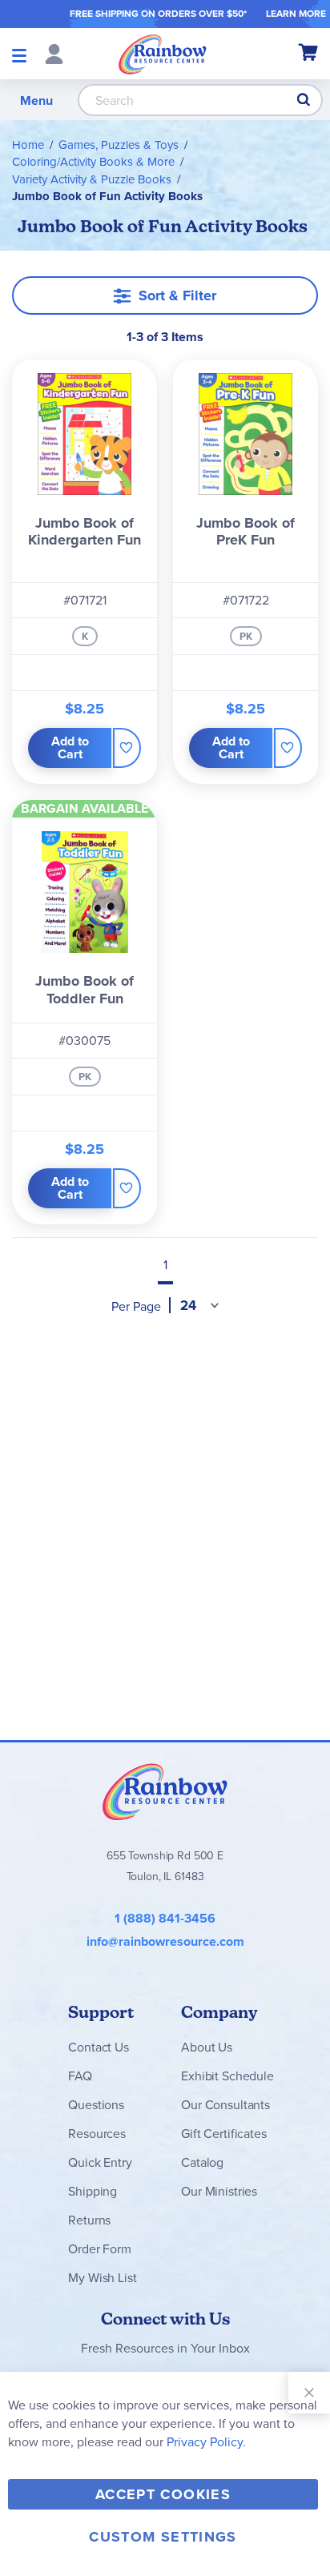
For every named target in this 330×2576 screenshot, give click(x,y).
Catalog (202, 2162)
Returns (89, 2220)
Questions (96, 2104)
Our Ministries (219, 2191)
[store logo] (163, 54)
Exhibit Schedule (227, 2076)
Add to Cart (70, 747)
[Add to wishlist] (127, 748)
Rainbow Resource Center (165, 1791)
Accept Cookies (163, 2494)
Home (28, 145)
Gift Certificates (223, 2133)
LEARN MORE (296, 13)
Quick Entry (100, 2162)
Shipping (93, 2191)
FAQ (80, 2076)
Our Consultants (225, 2104)
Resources (97, 2133)
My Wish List (102, 2277)
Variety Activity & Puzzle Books (92, 179)
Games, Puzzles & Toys (119, 145)
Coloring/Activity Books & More (93, 161)
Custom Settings (163, 2537)
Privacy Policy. (206, 2441)
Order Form (99, 2248)
